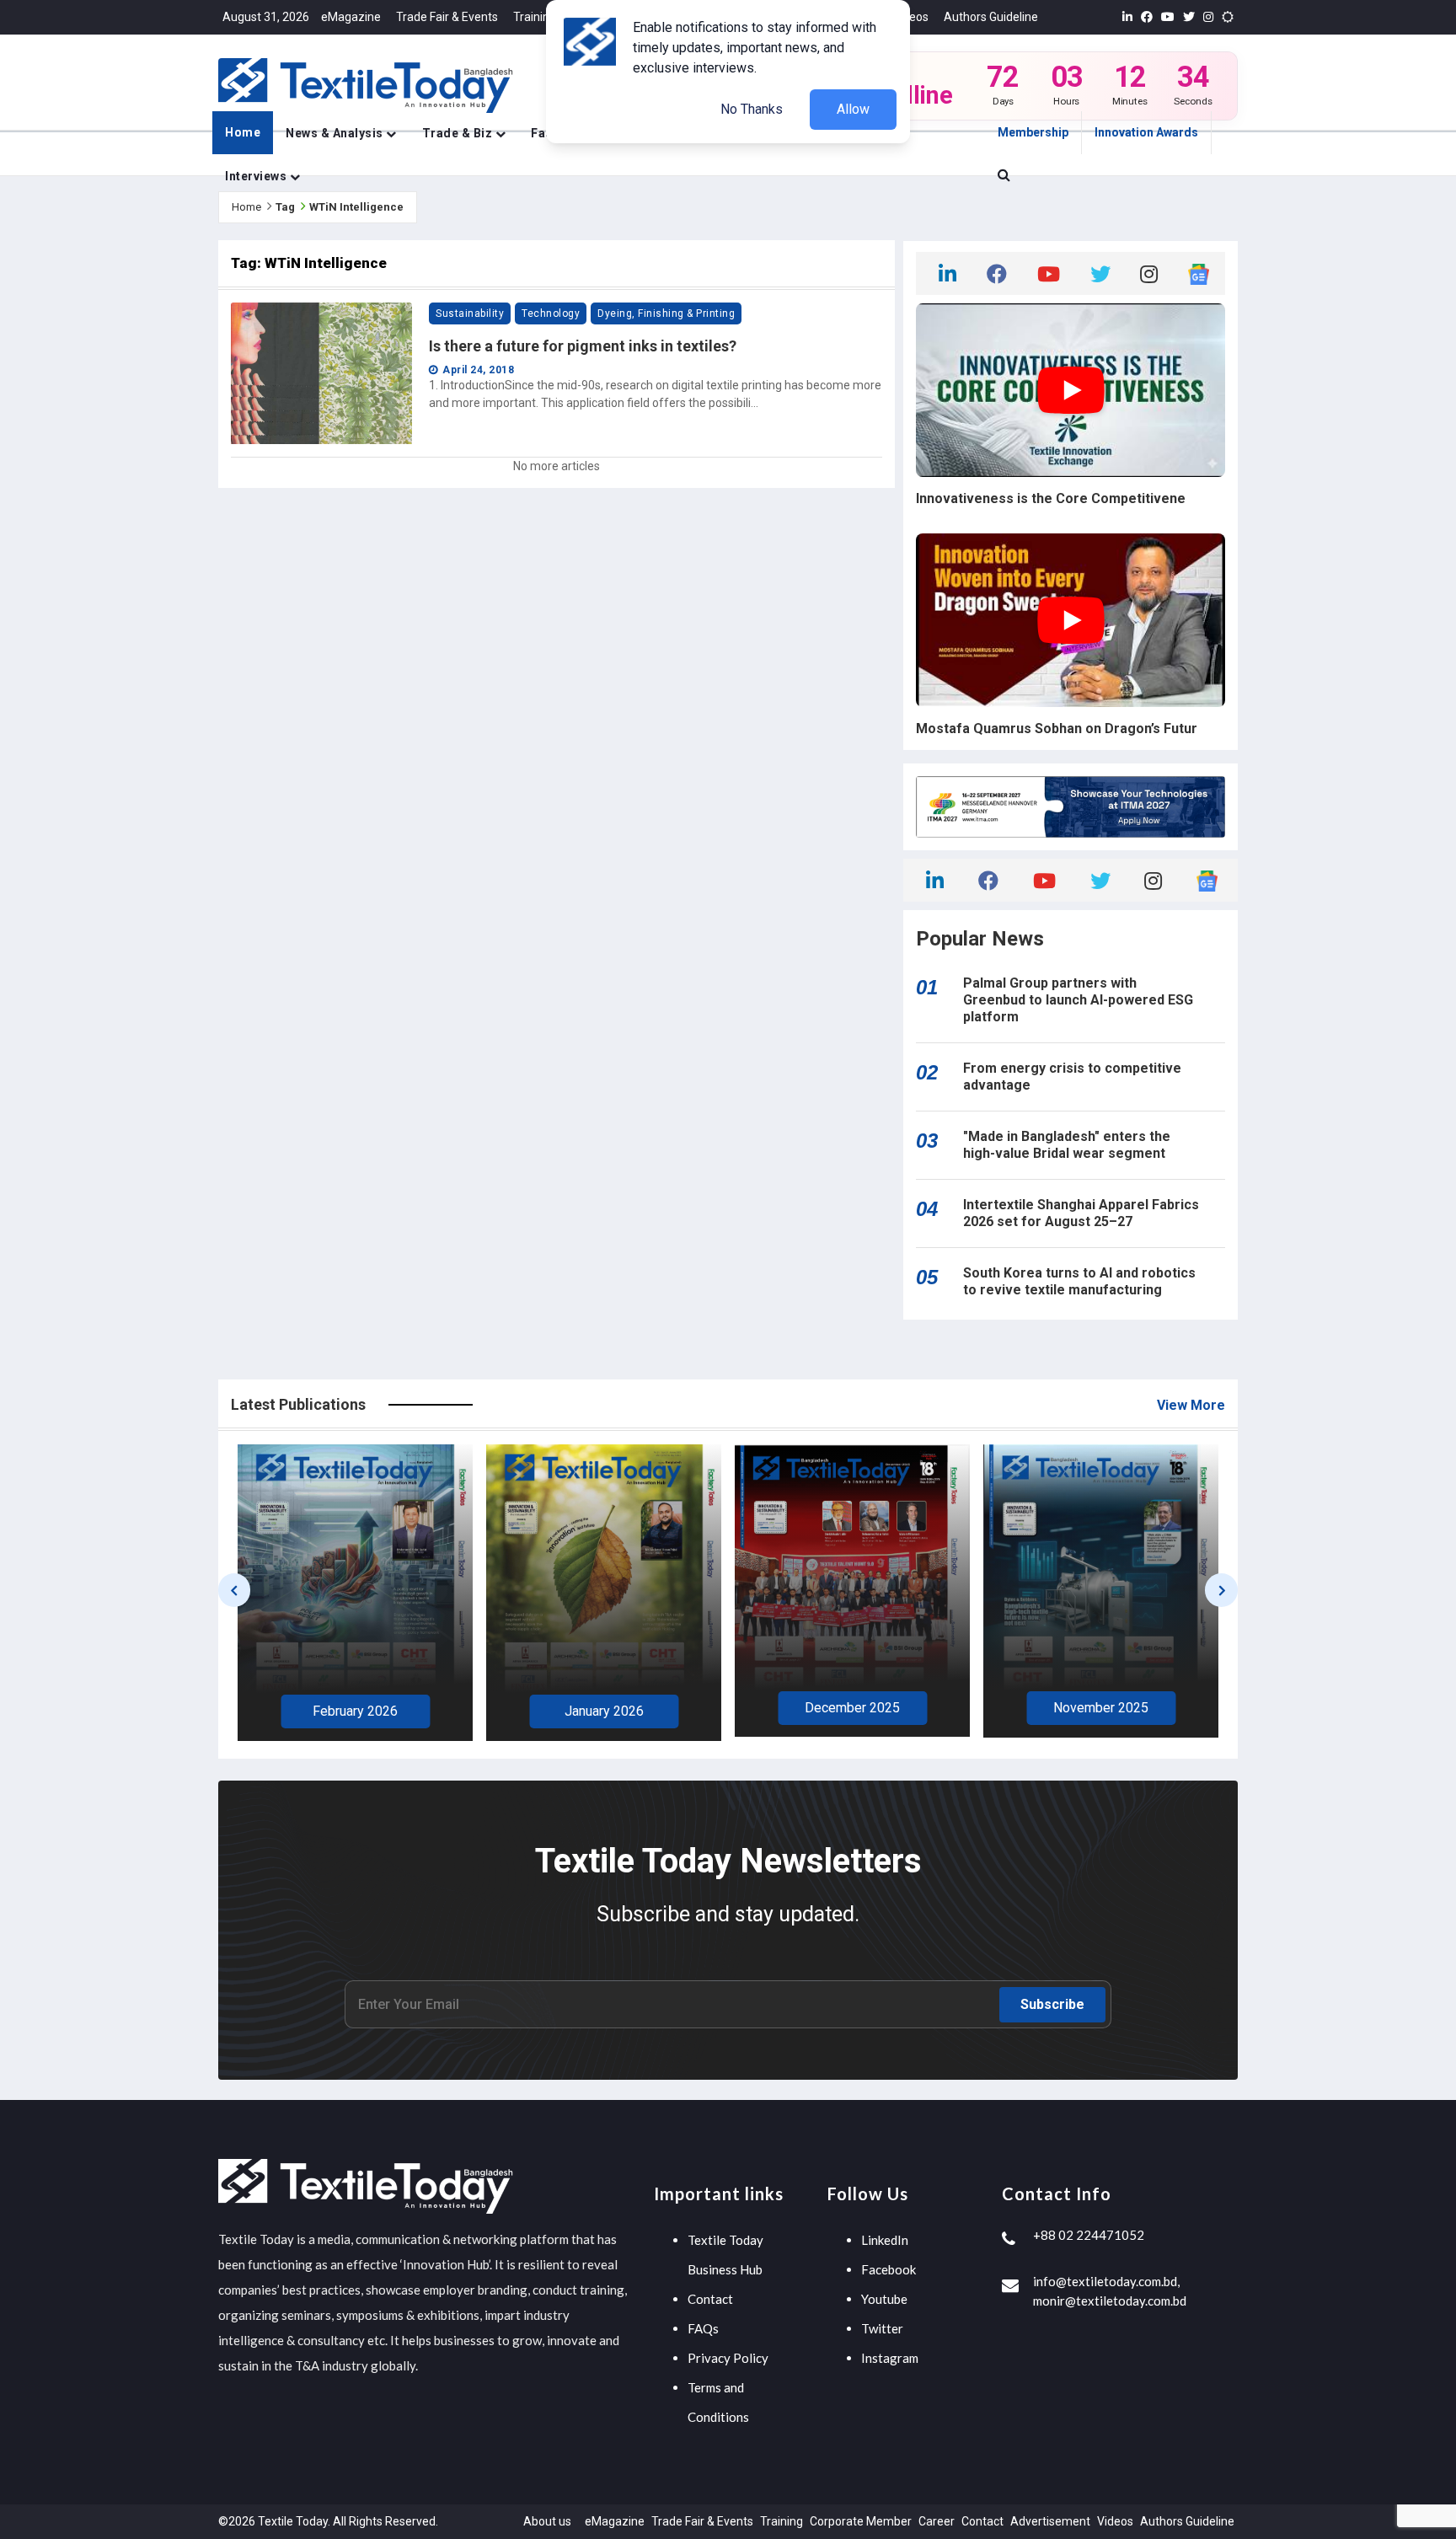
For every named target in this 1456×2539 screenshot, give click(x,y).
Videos (910, 17)
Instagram (890, 2358)
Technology (551, 313)
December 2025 (604, 1708)
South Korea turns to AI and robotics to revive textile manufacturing (1079, 1281)
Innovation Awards (1146, 132)
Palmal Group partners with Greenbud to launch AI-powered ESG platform (1078, 1000)
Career (937, 2521)
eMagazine (351, 17)
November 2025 (852, 1708)
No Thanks (752, 109)
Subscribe (1052, 2004)
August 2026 (1101, 1713)
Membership (1033, 132)
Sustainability (470, 313)
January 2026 (356, 1711)
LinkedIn (885, 2240)
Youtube (884, 2299)
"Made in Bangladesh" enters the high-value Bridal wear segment (1067, 1145)
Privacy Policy (728, 2358)
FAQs (703, 2328)
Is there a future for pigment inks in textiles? (583, 346)
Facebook (889, 2269)
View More (1191, 1405)
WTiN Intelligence (356, 207)
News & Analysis (336, 133)
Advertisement (1050, 2521)
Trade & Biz (459, 133)
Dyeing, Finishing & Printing (666, 313)
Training (535, 17)
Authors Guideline (991, 17)
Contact (710, 2299)
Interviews (257, 176)
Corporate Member (861, 2521)
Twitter (882, 2328)
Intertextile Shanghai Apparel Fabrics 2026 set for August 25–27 (1081, 1213)
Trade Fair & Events (447, 17)
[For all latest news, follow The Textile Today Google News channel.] (1199, 273)
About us (547, 2521)
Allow (853, 109)
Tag (285, 207)
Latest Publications (298, 1404)
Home (243, 132)
